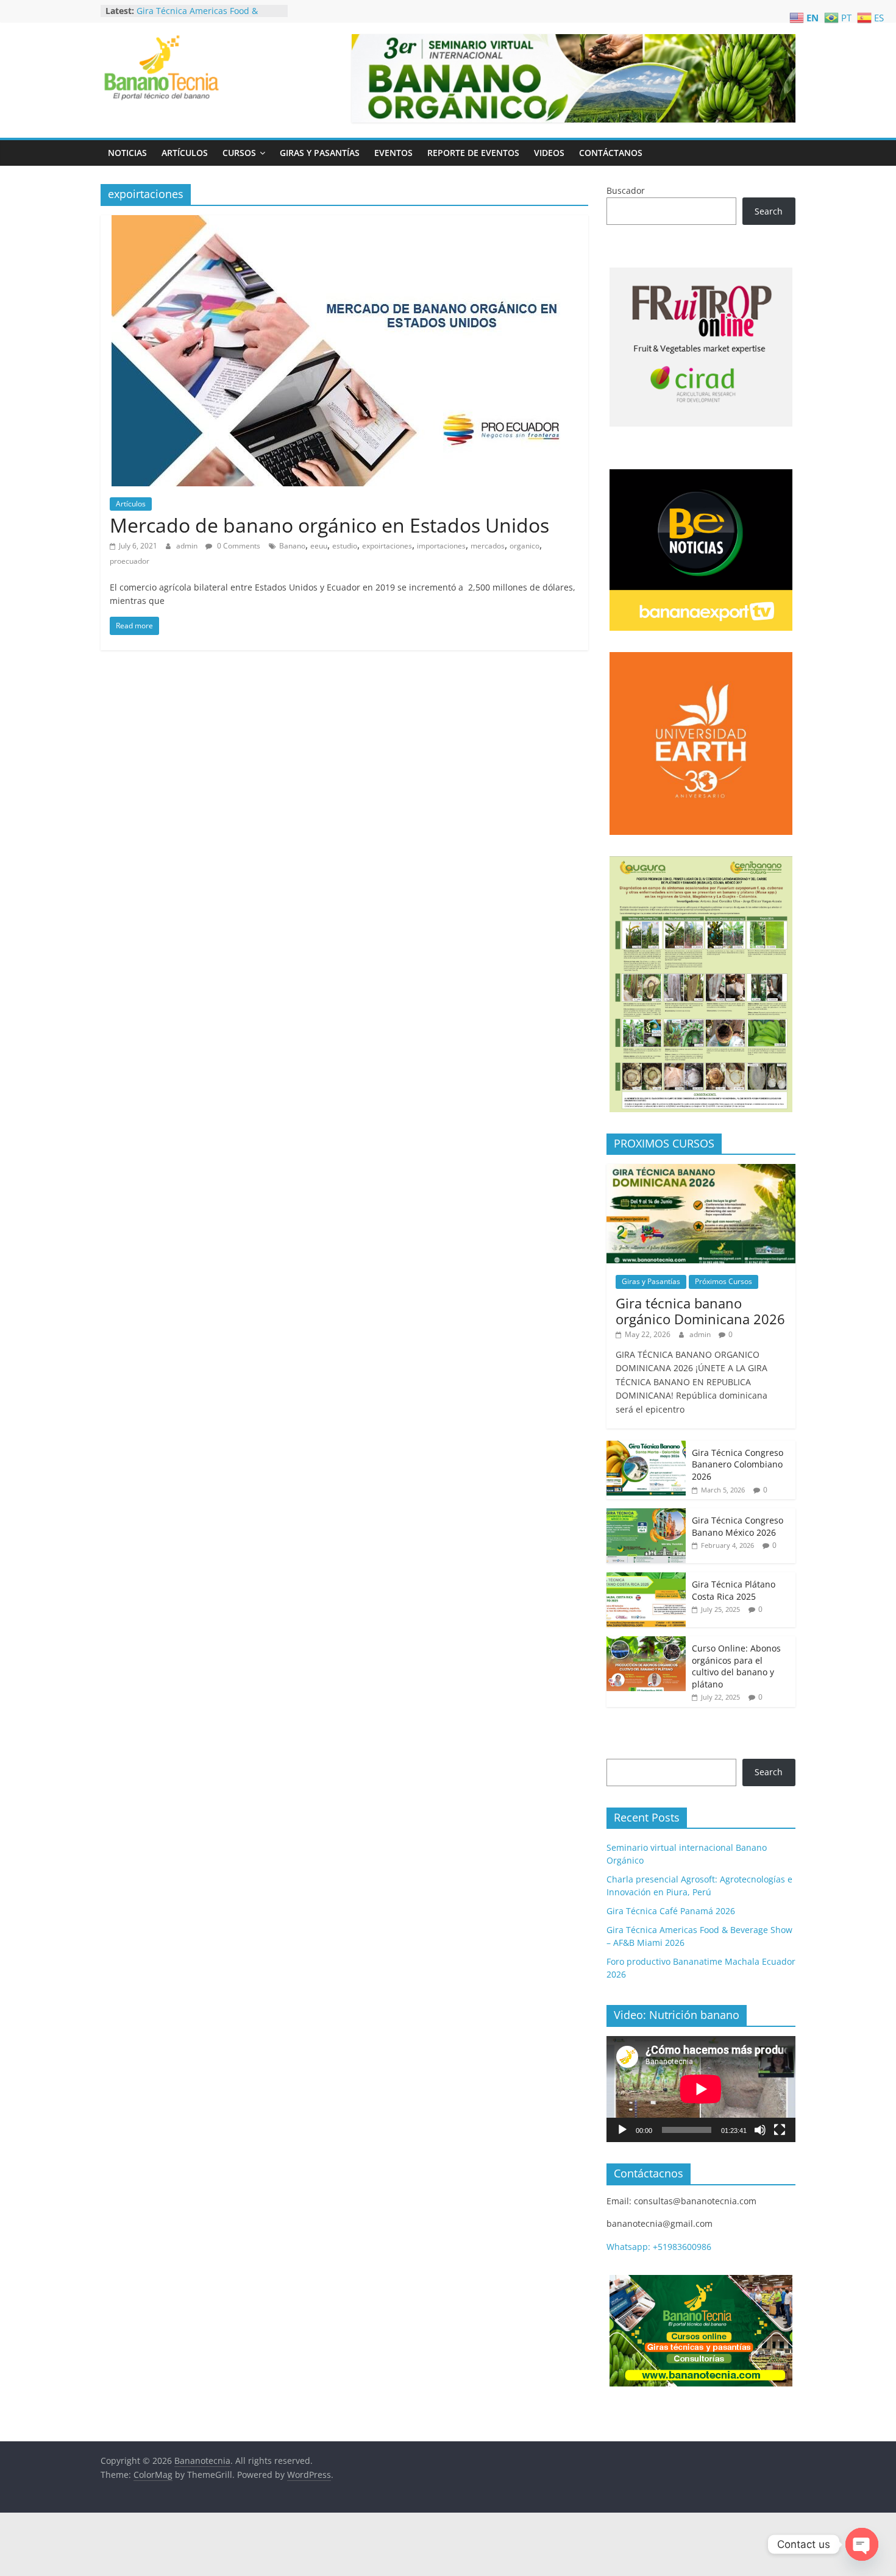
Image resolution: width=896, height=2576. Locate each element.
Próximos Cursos (724, 1281)
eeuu (319, 546)
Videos (549, 153)
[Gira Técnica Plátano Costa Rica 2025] (646, 1579)
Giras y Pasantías (320, 153)
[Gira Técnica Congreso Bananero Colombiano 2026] (646, 1447)
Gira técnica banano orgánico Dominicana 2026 (700, 1311)
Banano (292, 546)
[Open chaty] (862, 2544)
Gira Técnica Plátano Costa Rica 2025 (734, 1590)
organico (524, 546)
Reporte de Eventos (473, 153)
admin (188, 546)
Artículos (185, 153)
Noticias (127, 153)
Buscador (626, 190)
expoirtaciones (387, 546)
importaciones (441, 546)
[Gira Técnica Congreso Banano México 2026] (646, 1515)
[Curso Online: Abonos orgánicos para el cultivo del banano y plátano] (646, 1643)
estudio (345, 546)
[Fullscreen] (780, 2130)
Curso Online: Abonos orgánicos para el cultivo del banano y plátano (736, 1666)
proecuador (130, 561)
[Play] (622, 2130)
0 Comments (238, 546)
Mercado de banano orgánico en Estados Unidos (329, 525)
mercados (488, 546)
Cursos (239, 153)
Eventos (393, 153)
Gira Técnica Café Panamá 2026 (201, 10)
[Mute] (760, 2130)
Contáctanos (611, 153)
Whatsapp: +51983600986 (659, 2247)
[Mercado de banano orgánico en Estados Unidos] (345, 222)
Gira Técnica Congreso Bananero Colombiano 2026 (738, 1464)
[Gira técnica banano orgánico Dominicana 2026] (701, 1170)
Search (769, 211)
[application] (701, 2089)
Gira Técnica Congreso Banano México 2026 (738, 1526)
